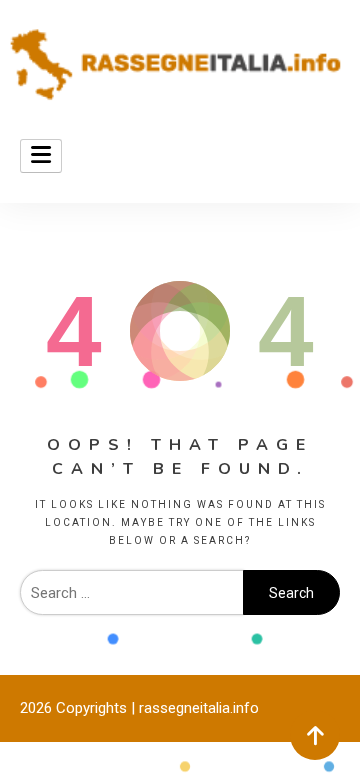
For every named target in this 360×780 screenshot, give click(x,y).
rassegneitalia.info (199, 708)
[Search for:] (131, 593)
